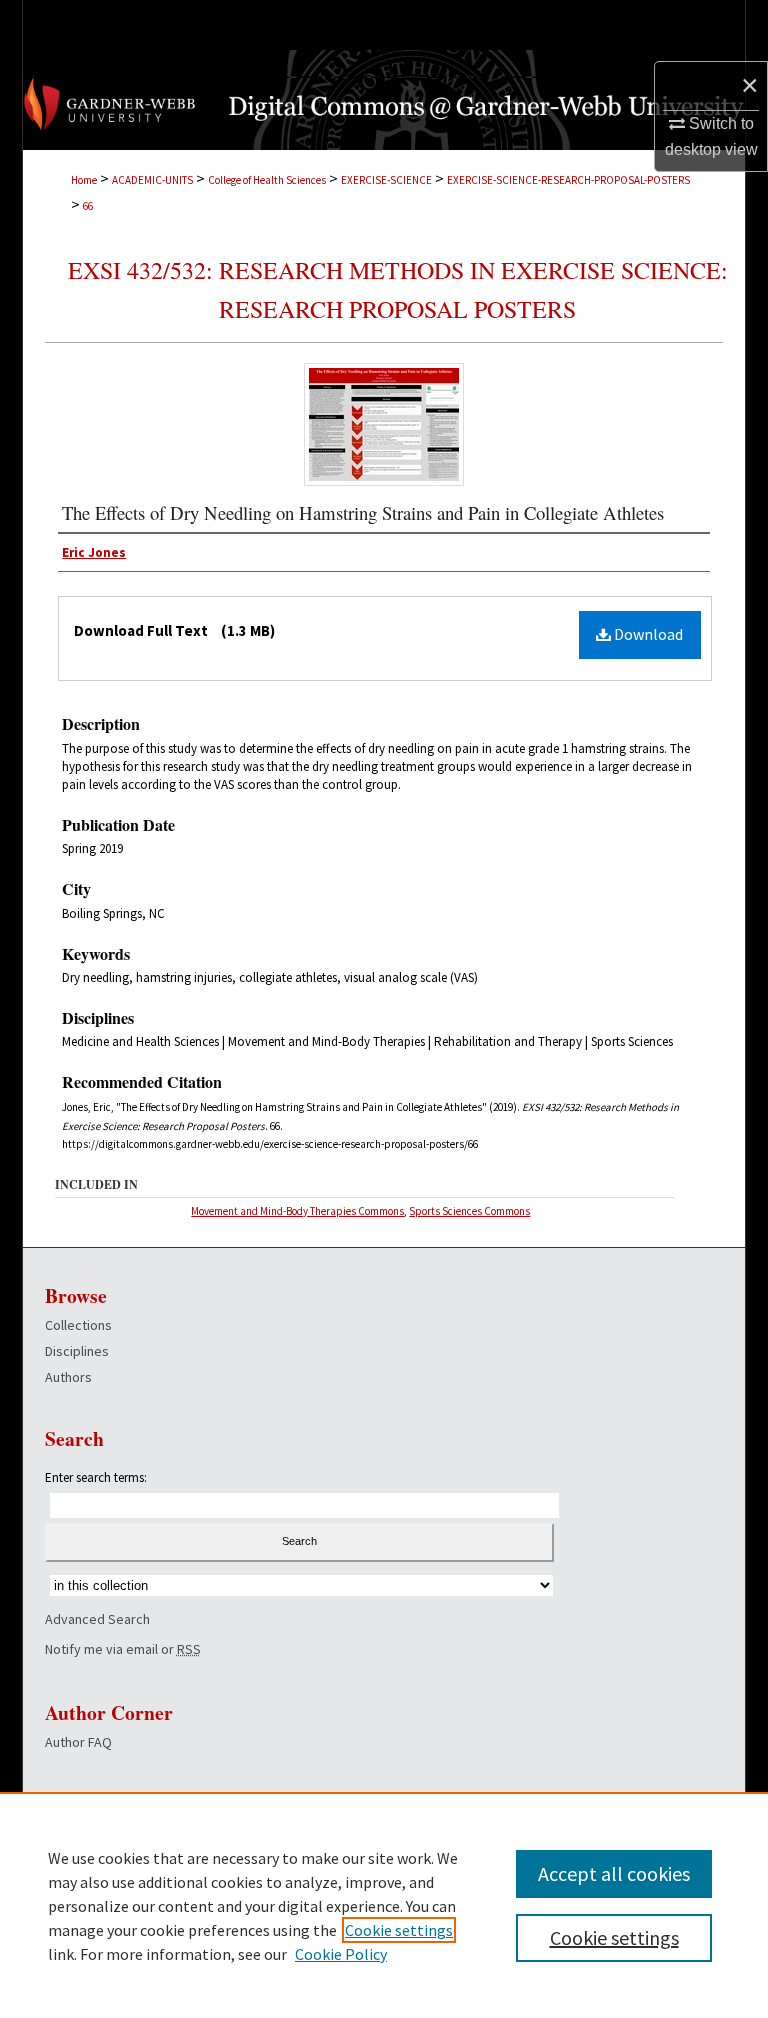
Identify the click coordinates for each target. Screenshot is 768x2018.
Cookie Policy (341, 1954)
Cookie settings (399, 1930)
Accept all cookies (614, 1873)
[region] (384, 1905)
